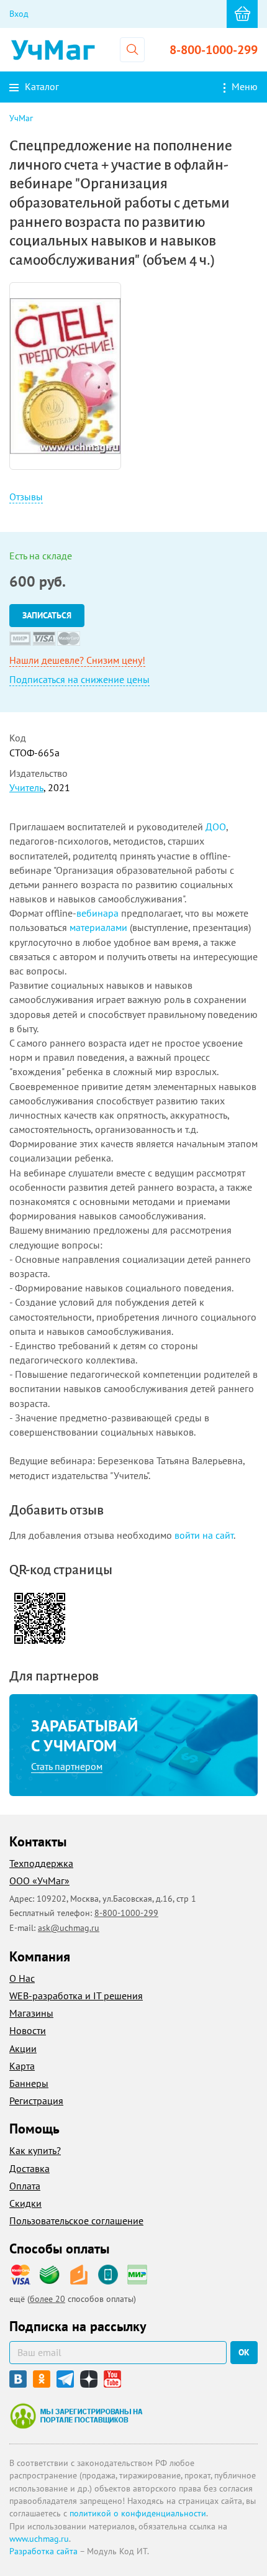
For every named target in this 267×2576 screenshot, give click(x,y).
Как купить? (35, 2150)
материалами (98, 927)
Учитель (26, 787)
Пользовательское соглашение (76, 2221)
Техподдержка (41, 1863)
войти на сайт (204, 1535)
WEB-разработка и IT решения (76, 1996)
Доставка (29, 2168)
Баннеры (29, 2083)
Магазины (31, 2013)
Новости (28, 2030)
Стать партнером (67, 1766)
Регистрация (36, 2101)
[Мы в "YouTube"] (112, 2379)
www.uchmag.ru (39, 2539)
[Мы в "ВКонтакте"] (18, 2379)
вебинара (97, 913)
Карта (22, 2066)
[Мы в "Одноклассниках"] (42, 2379)
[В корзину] (242, 14)
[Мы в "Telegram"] (65, 2379)
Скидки (25, 2203)
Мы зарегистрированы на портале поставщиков (76, 2416)
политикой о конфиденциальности (138, 2513)
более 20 (48, 2299)
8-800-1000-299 (214, 50)
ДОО (216, 827)
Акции (23, 2048)
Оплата (25, 2186)
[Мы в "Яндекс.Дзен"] (89, 2379)
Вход (19, 14)
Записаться (47, 615)
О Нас (22, 1978)
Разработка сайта (43, 2551)
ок (244, 2352)
